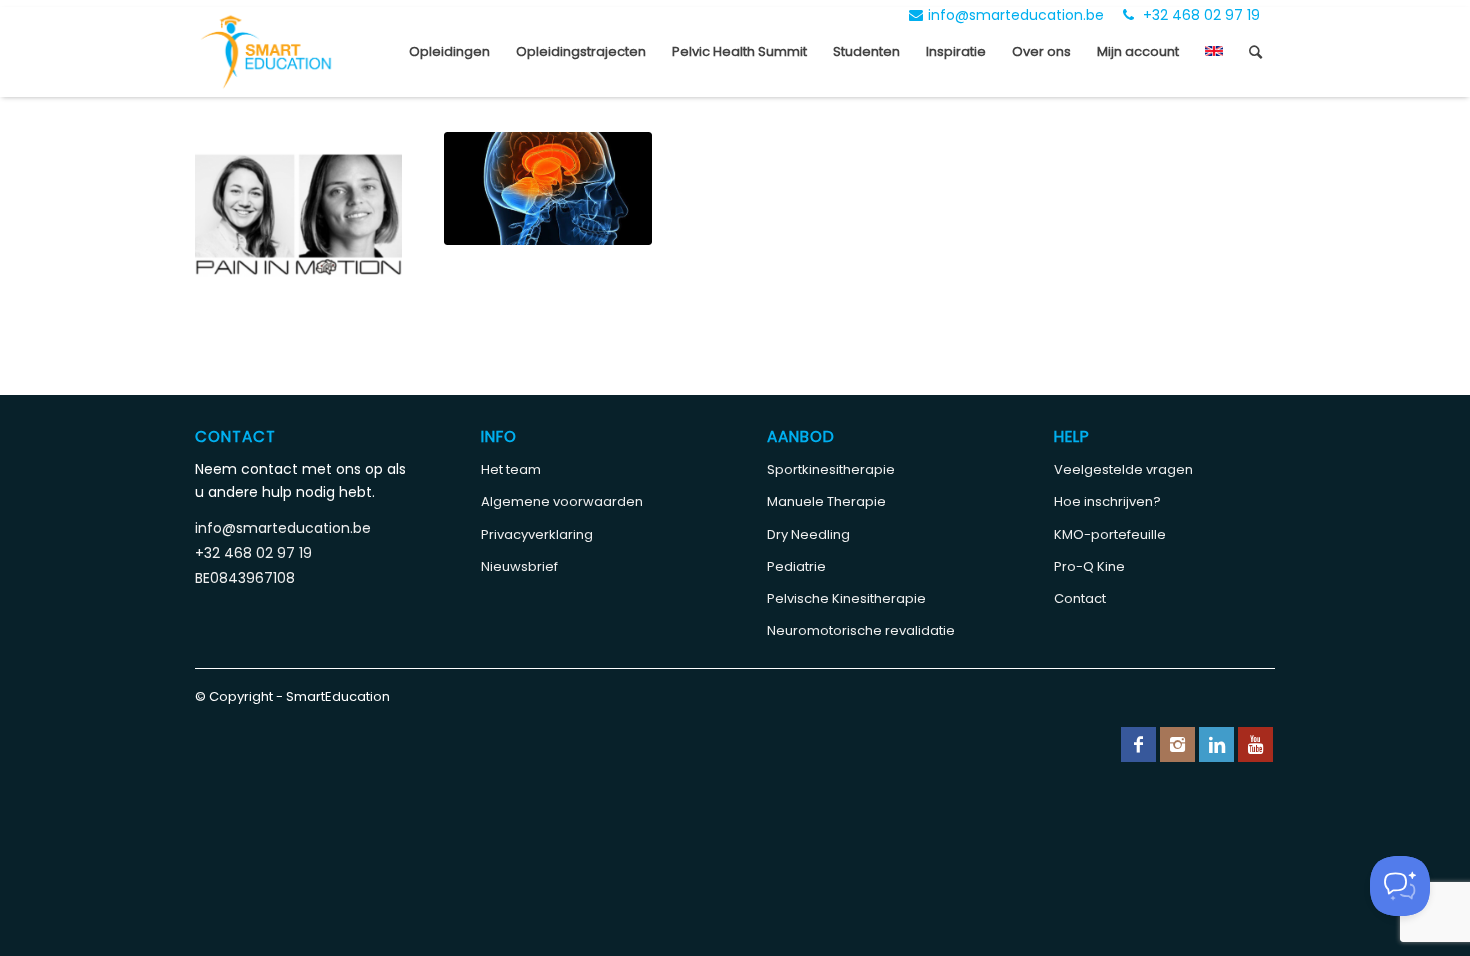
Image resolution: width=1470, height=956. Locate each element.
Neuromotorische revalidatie (861, 630)
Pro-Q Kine (1089, 566)
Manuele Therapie (826, 501)
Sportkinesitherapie (831, 469)
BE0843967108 (245, 578)
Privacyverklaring (537, 534)
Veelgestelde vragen (1123, 469)
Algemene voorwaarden (562, 501)
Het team (511, 469)
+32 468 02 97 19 (1199, 15)
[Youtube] (1255, 744)
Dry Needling (808, 534)
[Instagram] (1177, 744)
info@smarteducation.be (1016, 15)
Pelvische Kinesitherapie (846, 598)
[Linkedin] (1216, 744)
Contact (1080, 598)
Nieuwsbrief (519, 566)
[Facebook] (1138, 744)
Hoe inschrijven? (1107, 501)
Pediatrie (796, 566)
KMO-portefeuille (1110, 534)
